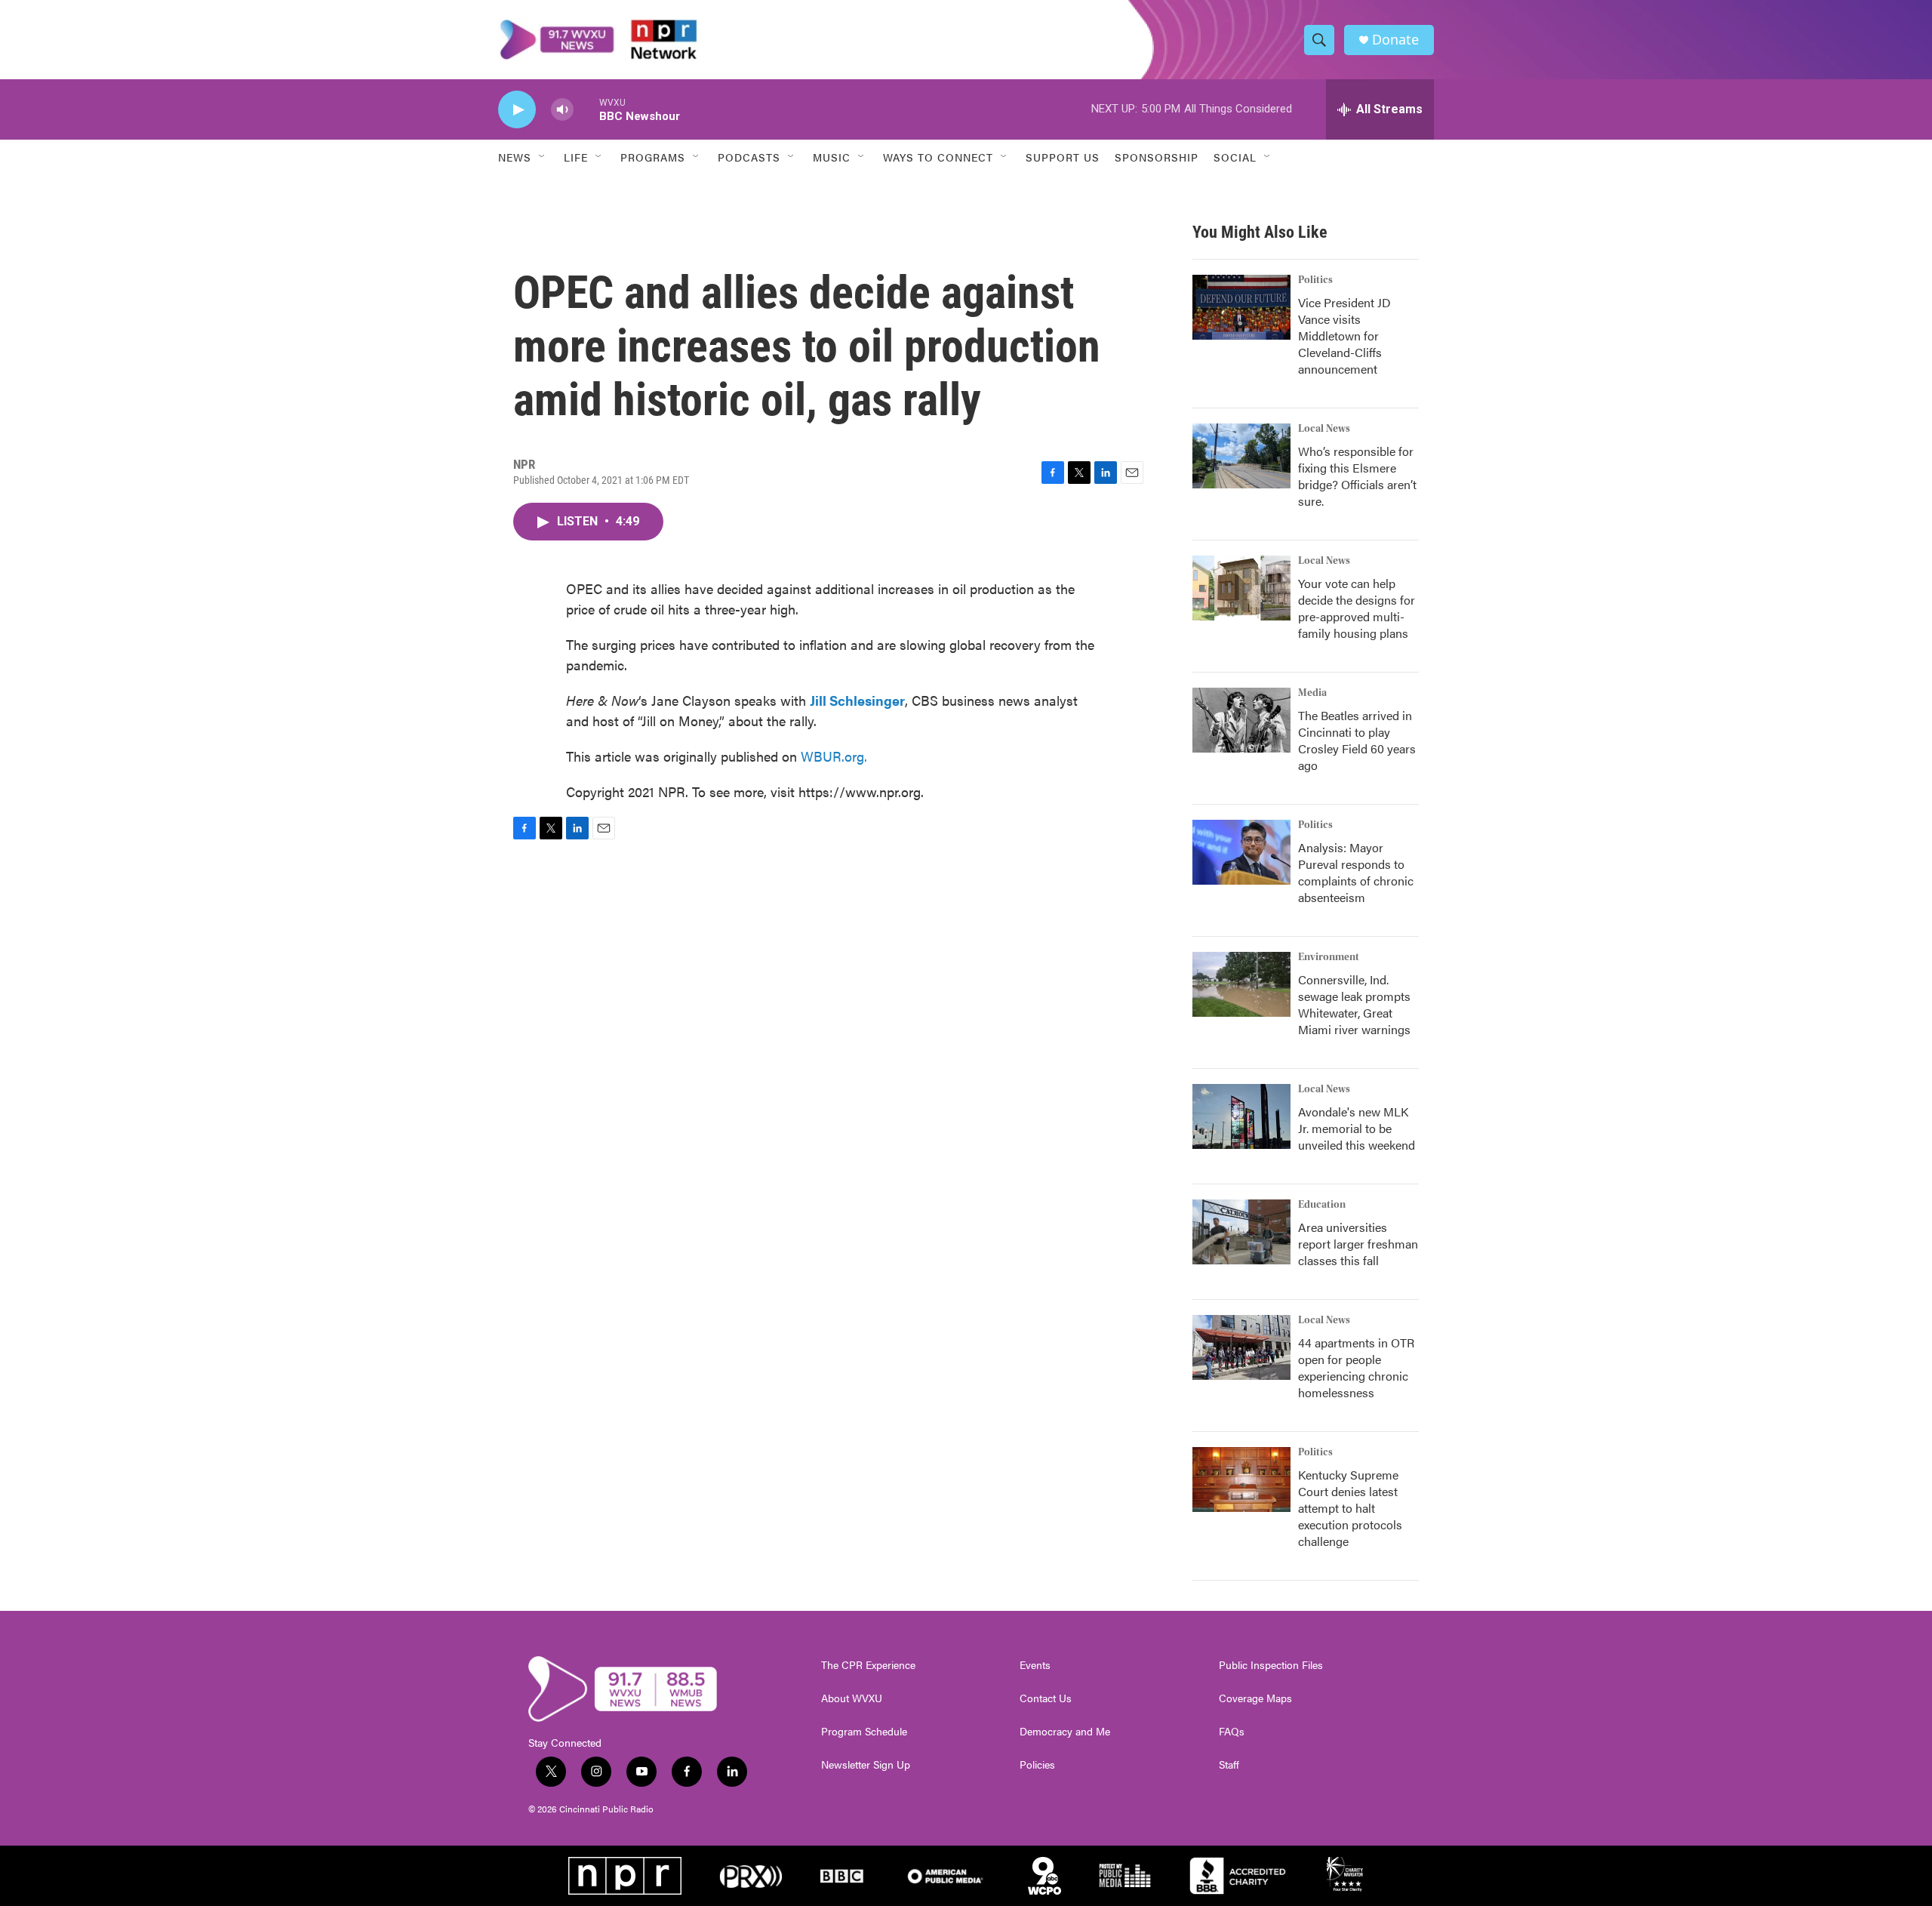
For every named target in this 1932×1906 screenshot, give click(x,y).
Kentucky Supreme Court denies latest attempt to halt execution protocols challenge (1350, 1508)
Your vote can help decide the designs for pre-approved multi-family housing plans (1357, 608)
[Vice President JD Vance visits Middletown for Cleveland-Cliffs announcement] (1241, 307)
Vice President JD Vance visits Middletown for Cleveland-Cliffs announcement (1344, 336)
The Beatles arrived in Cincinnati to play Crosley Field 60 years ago (1357, 740)
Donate (1395, 40)
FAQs (1232, 1732)
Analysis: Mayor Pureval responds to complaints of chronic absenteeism (1356, 872)
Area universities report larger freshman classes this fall (1358, 1244)
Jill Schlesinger (857, 700)
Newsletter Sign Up (866, 1765)
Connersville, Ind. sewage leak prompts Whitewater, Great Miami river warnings (1354, 1004)
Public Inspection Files (1271, 1665)
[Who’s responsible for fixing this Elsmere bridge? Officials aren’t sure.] (1241, 456)
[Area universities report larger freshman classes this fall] (1241, 1232)
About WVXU (852, 1698)
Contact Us (1046, 1698)
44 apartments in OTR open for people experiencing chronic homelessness (1356, 1367)
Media (1312, 693)
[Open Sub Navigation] (543, 157)
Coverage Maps (1255, 1698)
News (515, 157)
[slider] (586, 109)
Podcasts (749, 157)
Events (1035, 1665)
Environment (1329, 957)
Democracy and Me (1065, 1732)
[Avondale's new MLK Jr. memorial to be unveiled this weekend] (1241, 1116)
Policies (1037, 1765)
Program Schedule (864, 1732)
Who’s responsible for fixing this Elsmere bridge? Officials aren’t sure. (1357, 476)
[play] (517, 110)
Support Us (1063, 157)
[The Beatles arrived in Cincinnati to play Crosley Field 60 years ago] (1241, 720)
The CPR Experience (868, 1665)
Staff (1229, 1765)
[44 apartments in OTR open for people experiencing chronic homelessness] (1241, 1347)
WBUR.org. (834, 756)
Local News (1324, 429)
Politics (1315, 280)
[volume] (562, 110)
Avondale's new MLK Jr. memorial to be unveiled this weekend (1357, 1128)
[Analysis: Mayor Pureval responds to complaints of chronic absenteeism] (1241, 852)
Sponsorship (1157, 157)
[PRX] (751, 1876)
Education (1322, 1205)
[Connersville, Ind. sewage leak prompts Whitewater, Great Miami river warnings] (1241, 984)
